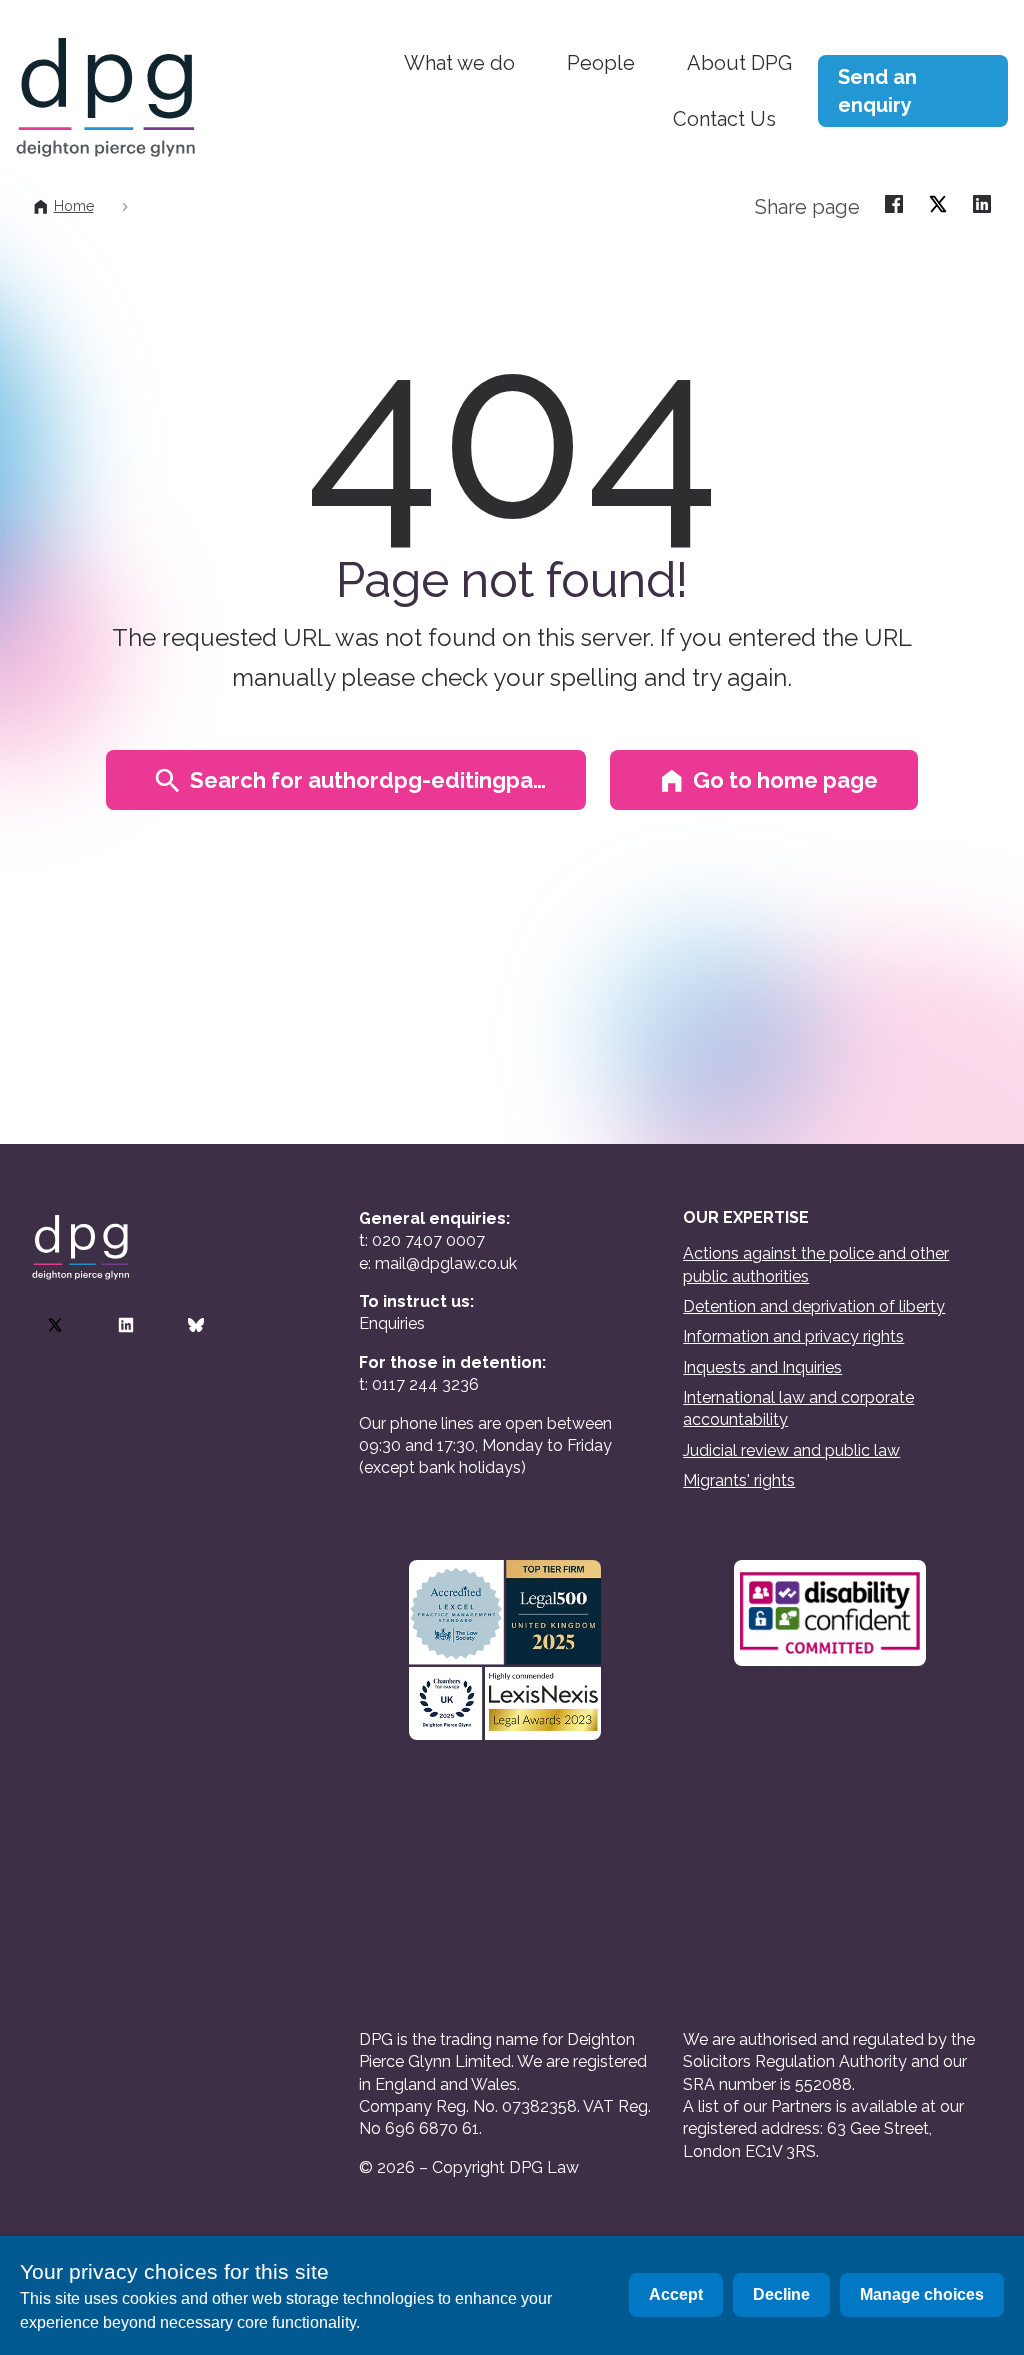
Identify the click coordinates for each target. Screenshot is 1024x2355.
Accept (676, 2294)
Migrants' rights (739, 1480)
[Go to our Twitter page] (55, 1325)
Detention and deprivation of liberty (814, 1306)
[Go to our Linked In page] (126, 1325)
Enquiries (392, 1323)
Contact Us (724, 119)
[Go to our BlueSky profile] (196, 1325)
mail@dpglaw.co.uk (446, 1263)
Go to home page (785, 780)
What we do (459, 63)
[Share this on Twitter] (938, 203)
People (601, 63)
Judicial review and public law (791, 1450)
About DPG (739, 63)
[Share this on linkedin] (982, 203)
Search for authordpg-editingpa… (368, 780)
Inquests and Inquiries (762, 1367)
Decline (781, 2294)
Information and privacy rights (793, 1336)
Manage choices (922, 2294)
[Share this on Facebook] (894, 203)
